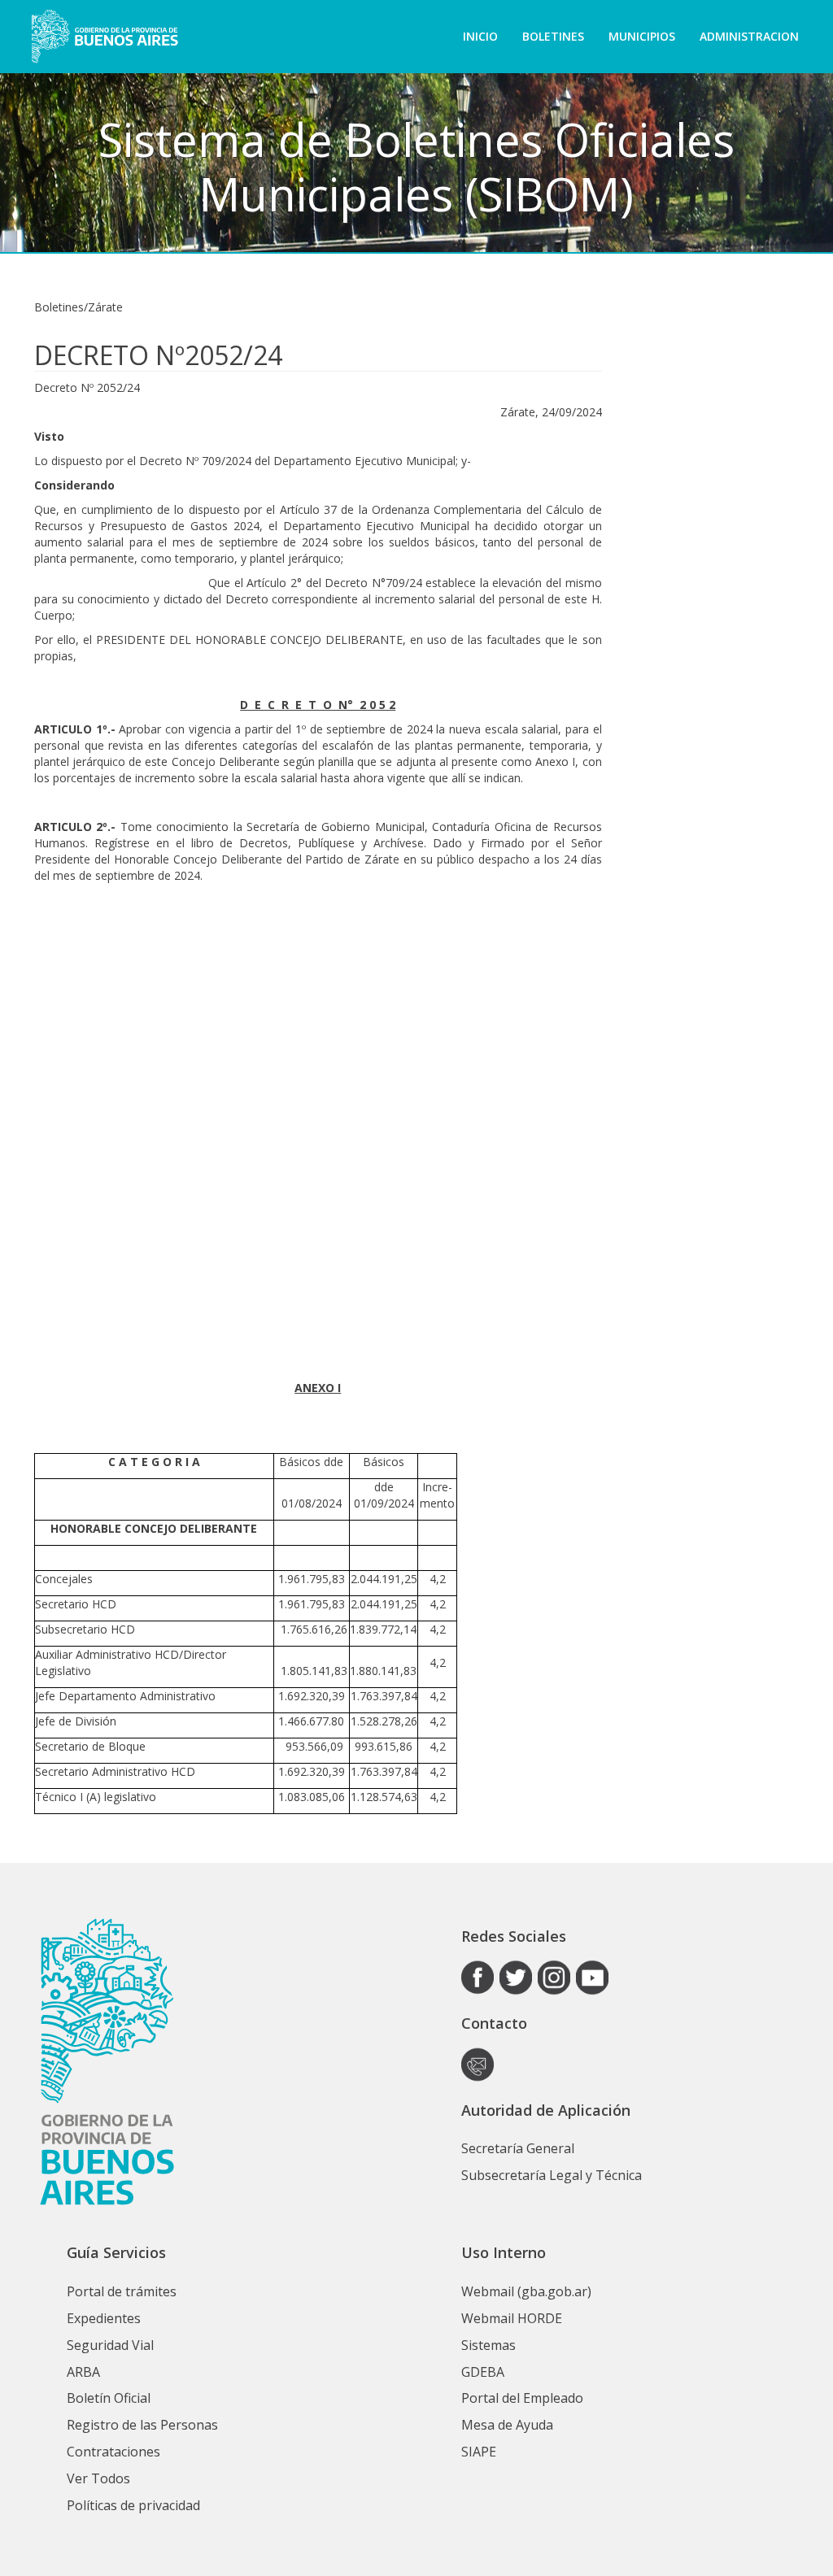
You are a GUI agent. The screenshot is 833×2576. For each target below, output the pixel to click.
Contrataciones (113, 2452)
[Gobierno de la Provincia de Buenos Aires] (105, 37)
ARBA (83, 2372)
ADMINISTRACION (749, 36)
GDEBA (483, 2372)
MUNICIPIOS (642, 36)
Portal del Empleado (522, 2398)
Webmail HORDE (512, 2318)
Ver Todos (98, 2478)
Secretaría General (518, 2148)
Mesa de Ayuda (507, 2425)
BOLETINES (553, 36)
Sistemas (488, 2345)
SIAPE (479, 2452)
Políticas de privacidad (133, 2505)
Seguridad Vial (110, 2345)
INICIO (480, 36)
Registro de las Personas (142, 2425)
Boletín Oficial (109, 2398)
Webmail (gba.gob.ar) (526, 2291)
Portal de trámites (122, 2291)
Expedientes (104, 2318)
